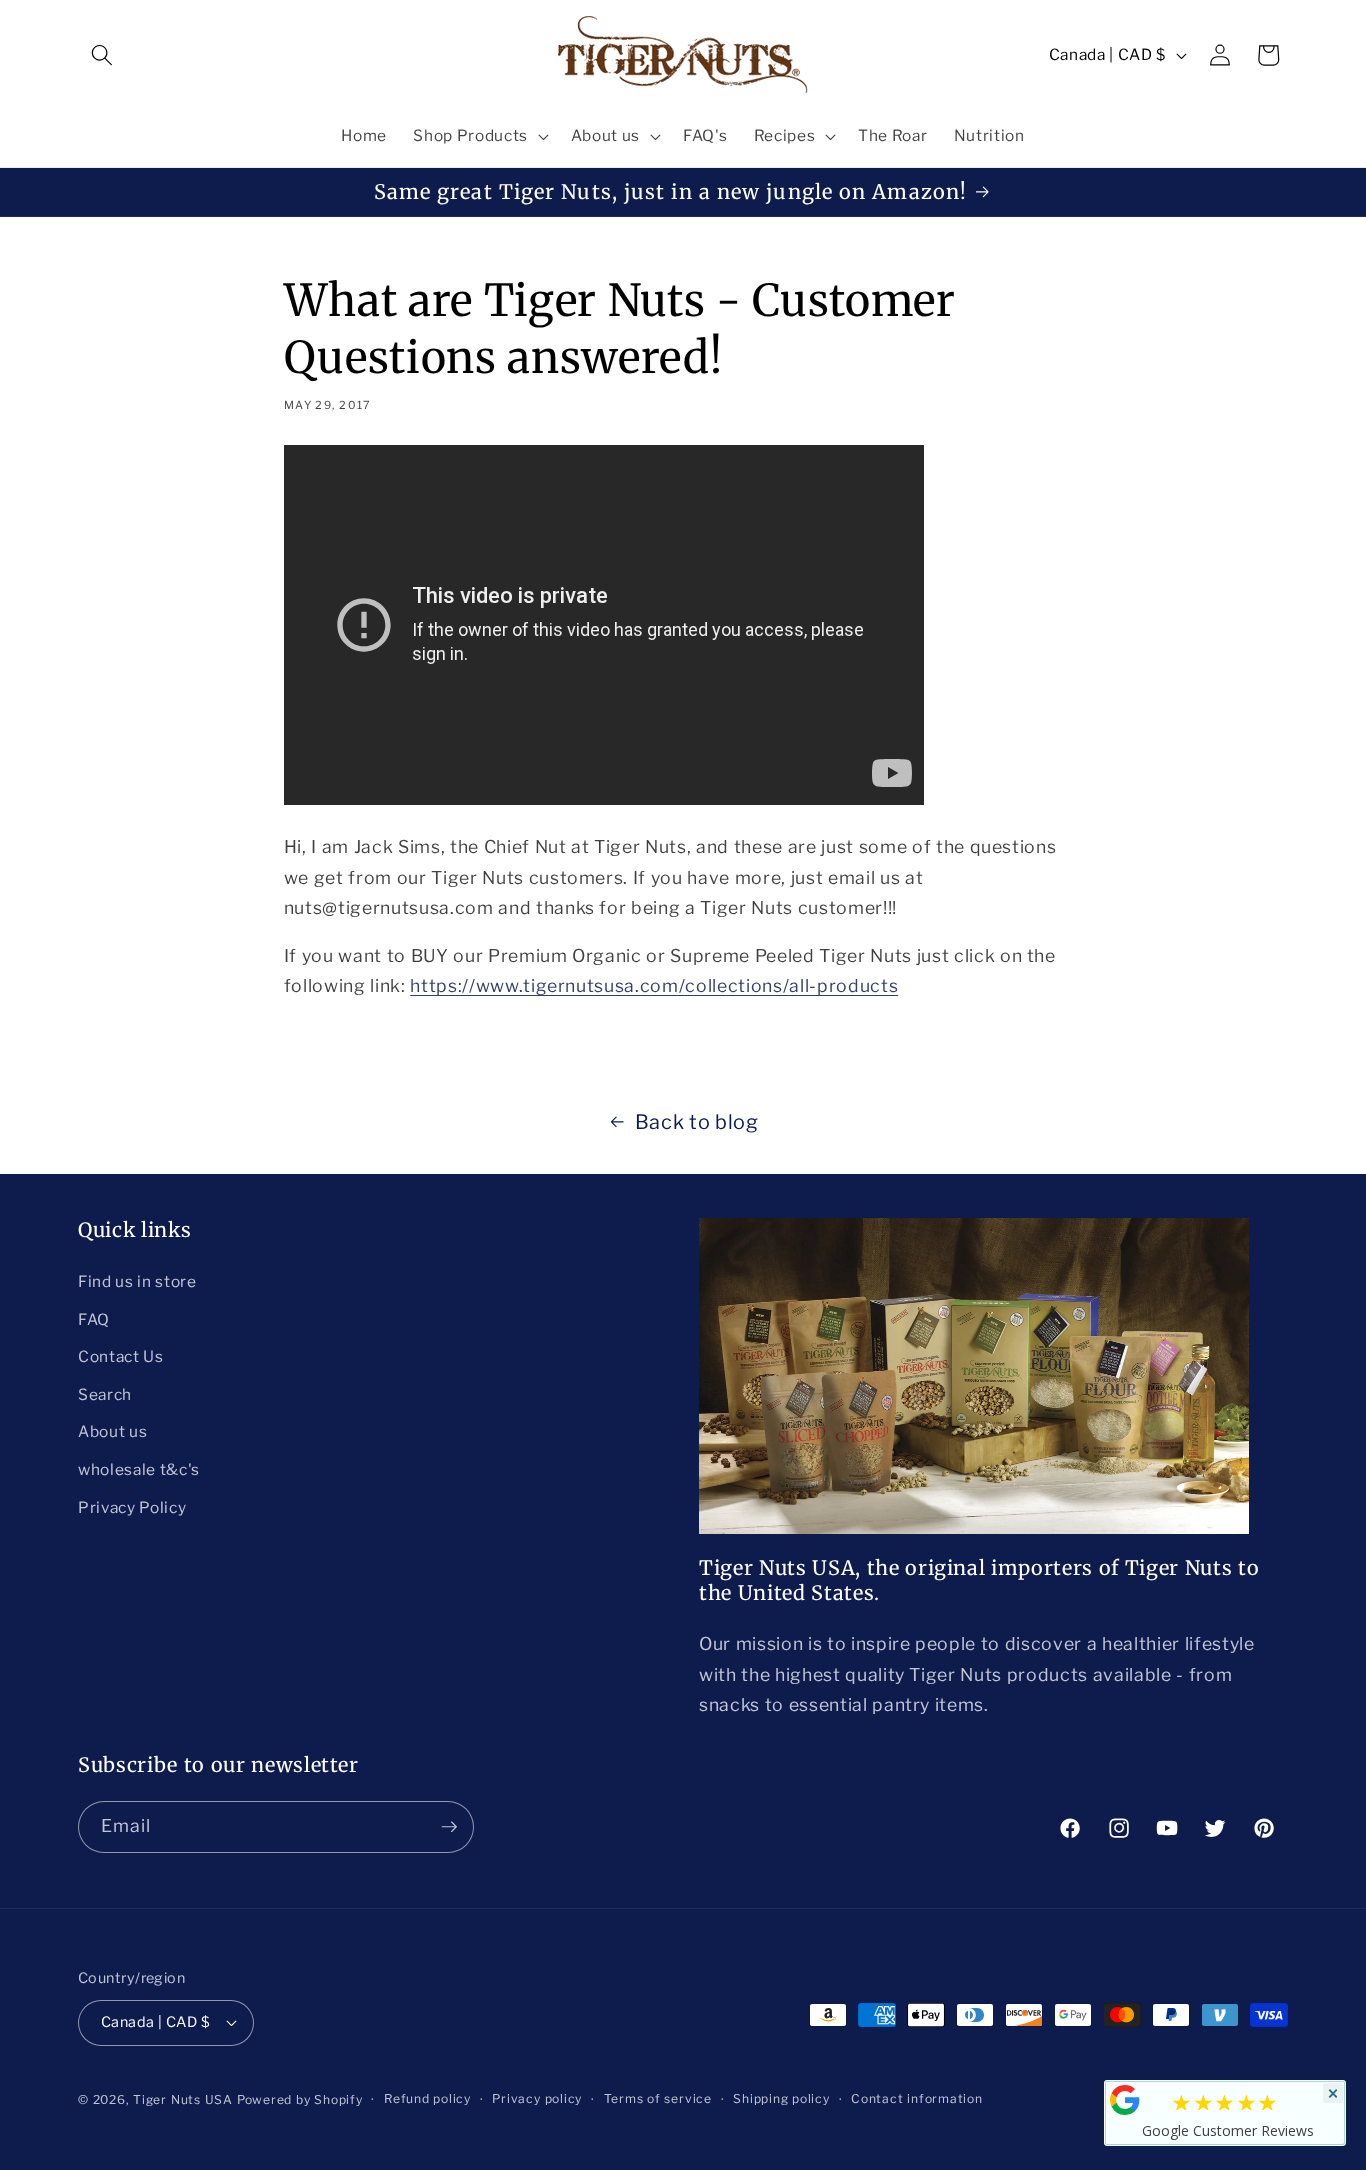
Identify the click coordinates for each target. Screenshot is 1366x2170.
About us (112, 1431)
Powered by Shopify (300, 2099)
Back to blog (697, 1122)
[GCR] (1125, 2100)
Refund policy (427, 2098)
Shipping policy (781, 2098)
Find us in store (137, 1281)
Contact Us (121, 1356)
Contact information (917, 2098)
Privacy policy (537, 2098)
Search (105, 1394)
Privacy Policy (132, 1507)
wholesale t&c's (139, 1469)
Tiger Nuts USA (183, 2099)
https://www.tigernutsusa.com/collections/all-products (654, 985)
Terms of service (658, 2098)
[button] (102, 55)
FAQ (94, 1319)
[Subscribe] (449, 1827)
